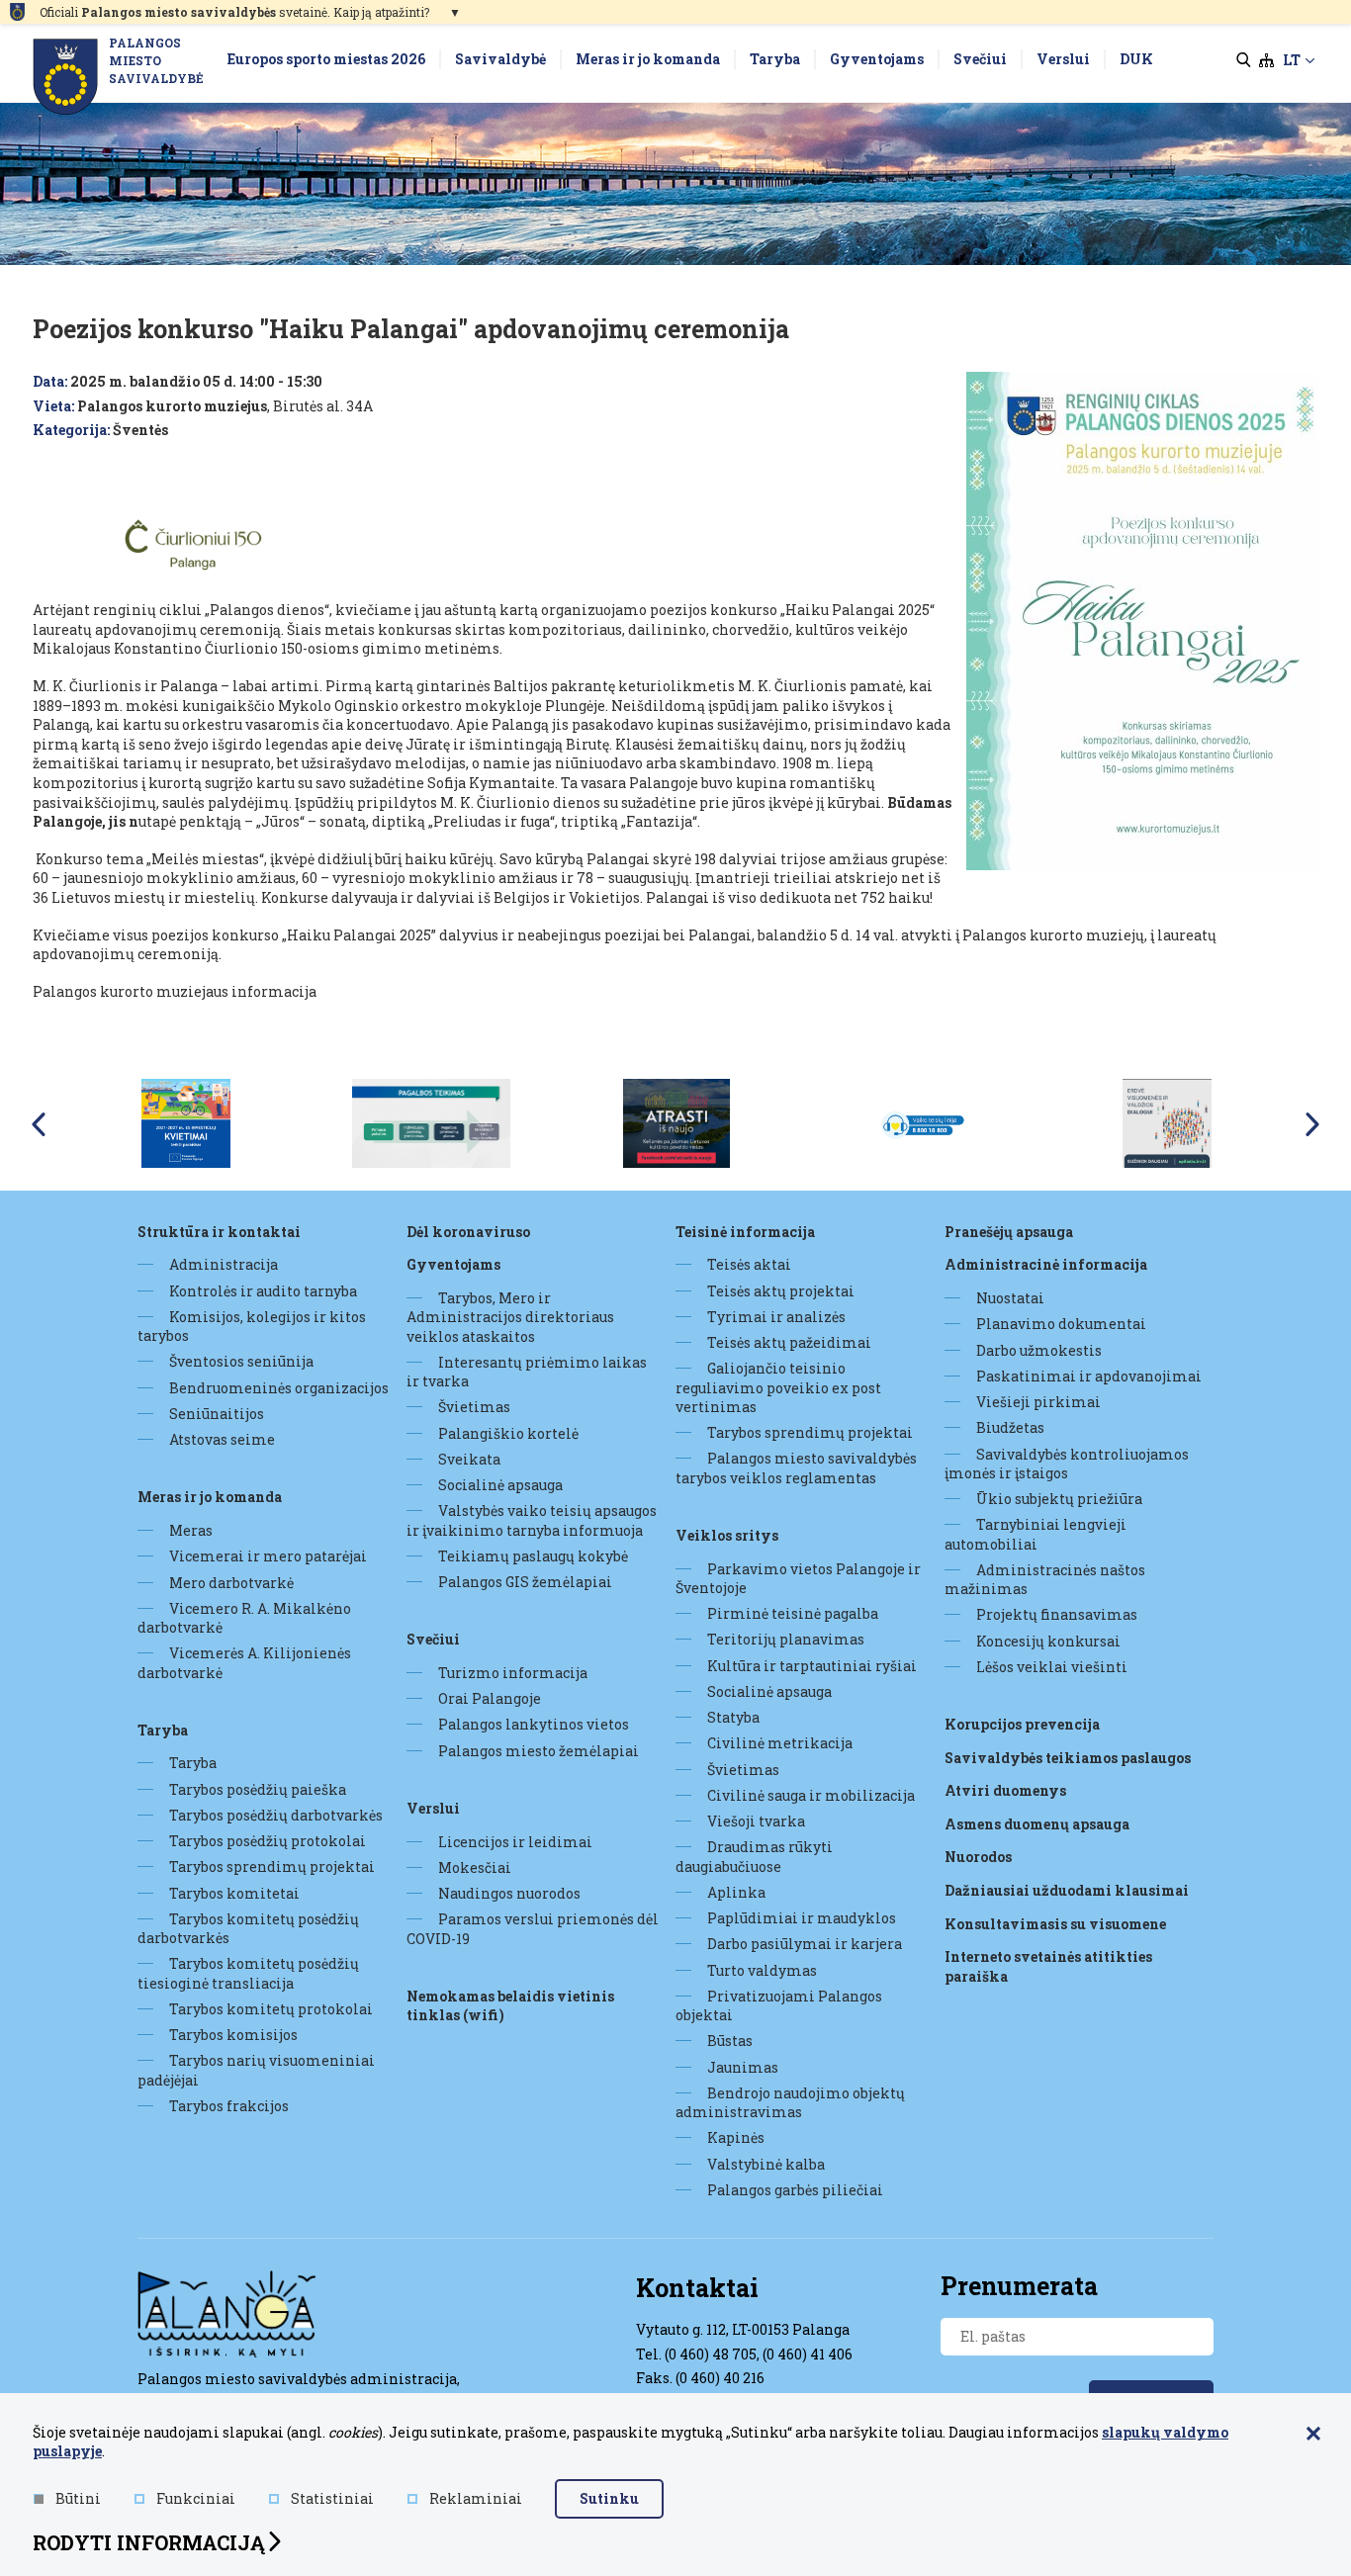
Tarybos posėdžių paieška (258, 1789)
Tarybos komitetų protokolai (271, 2009)
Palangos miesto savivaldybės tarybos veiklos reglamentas (796, 1467)
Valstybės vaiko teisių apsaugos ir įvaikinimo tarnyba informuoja (532, 1520)
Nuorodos (978, 1857)
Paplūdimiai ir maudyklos (802, 1918)
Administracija (224, 1264)
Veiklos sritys (727, 1535)
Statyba (733, 1717)
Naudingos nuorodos (509, 1893)
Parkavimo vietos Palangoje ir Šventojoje (798, 1578)
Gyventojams (453, 1264)
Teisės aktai (749, 1264)
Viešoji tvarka (756, 1821)
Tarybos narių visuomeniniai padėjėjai (256, 2070)
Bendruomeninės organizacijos (279, 1388)
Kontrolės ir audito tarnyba (263, 1291)
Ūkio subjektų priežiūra (1059, 1499)
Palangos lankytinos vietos (534, 1724)
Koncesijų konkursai (1048, 1641)
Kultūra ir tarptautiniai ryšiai (812, 1666)
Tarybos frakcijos (229, 2106)
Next (1312, 1124)
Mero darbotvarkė (231, 1583)
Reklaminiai (476, 2498)
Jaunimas (743, 2067)
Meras (191, 1530)
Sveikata (469, 1459)
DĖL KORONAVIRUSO (468, 1232)
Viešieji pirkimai (1038, 1402)
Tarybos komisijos (233, 2035)
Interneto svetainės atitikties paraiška (1048, 1966)
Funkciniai (196, 2498)
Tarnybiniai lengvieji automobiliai (1036, 1534)
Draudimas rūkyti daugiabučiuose (754, 1856)
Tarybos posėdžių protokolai (268, 1841)
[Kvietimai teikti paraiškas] (186, 1121)
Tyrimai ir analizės (776, 1317)
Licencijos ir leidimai (515, 1842)
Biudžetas (1010, 1427)
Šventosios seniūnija (241, 1361)
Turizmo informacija (513, 1673)
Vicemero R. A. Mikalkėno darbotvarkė (244, 1618)
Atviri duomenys (1005, 1790)
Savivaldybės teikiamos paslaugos (1068, 1758)
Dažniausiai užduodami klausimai (1067, 1890)
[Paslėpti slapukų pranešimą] (1313, 2435)
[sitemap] (1266, 60)
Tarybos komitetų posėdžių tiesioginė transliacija (248, 1973)
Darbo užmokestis (1039, 1350)
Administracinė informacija (1046, 1264)
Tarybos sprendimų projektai (272, 1866)
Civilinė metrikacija (780, 1743)
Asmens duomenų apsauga (1037, 1824)
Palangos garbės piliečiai (795, 2190)
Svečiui (433, 1639)
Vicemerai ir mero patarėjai (268, 1556)
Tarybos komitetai (234, 1893)
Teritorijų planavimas (786, 1639)
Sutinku (609, 2498)
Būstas (730, 2041)
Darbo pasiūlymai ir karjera (805, 1944)
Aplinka (736, 1892)
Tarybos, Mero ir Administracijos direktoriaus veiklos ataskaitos (510, 1317)
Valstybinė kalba (766, 2164)
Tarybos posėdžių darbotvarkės (276, 1815)
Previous (39, 1124)
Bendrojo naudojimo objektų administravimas (790, 2102)
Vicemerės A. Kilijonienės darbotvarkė (244, 1662)
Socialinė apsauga (500, 1485)
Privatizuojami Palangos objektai (779, 2005)
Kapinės (736, 2137)
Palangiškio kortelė (508, 1433)
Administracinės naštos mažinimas (1045, 1579)
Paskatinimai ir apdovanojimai (1089, 1376)
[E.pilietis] (1167, 1121)
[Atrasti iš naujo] (676, 1121)
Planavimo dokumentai (1061, 1324)
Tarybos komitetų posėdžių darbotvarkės (248, 1928)
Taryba (163, 1730)
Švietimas (474, 1407)
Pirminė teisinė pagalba (793, 1613)
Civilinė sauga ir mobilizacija (811, 1795)
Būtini (78, 2498)
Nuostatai (1010, 1298)
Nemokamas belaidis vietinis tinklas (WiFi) (510, 2006)
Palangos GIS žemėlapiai (525, 1582)
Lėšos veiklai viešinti (1052, 1667)
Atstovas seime (222, 1439)
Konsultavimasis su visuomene (1055, 1924)
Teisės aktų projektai (781, 1291)
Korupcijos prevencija (1022, 1724)
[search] (1244, 60)
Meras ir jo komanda (210, 1497)
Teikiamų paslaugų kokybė (533, 1556)
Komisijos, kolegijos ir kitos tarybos (252, 1326)
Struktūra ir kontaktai (219, 1232)
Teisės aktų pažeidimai (789, 1342)
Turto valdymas (762, 1970)
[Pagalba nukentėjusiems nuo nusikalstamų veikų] (432, 1121)
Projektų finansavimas (1057, 1614)
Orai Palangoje (490, 1698)
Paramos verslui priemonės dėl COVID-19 (533, 1928)
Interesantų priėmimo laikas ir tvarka (527, 1372)
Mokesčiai (475, 1867)
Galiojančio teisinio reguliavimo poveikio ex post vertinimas (778, 1387)
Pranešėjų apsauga (1009, 1232)
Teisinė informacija (745, 1232)
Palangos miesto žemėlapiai (539, 1751)
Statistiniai (332, 2498)
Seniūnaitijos (217, 1414)
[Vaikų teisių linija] (922, 1121)
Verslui (433, 1808)
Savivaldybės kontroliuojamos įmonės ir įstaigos (1067, 1464)
